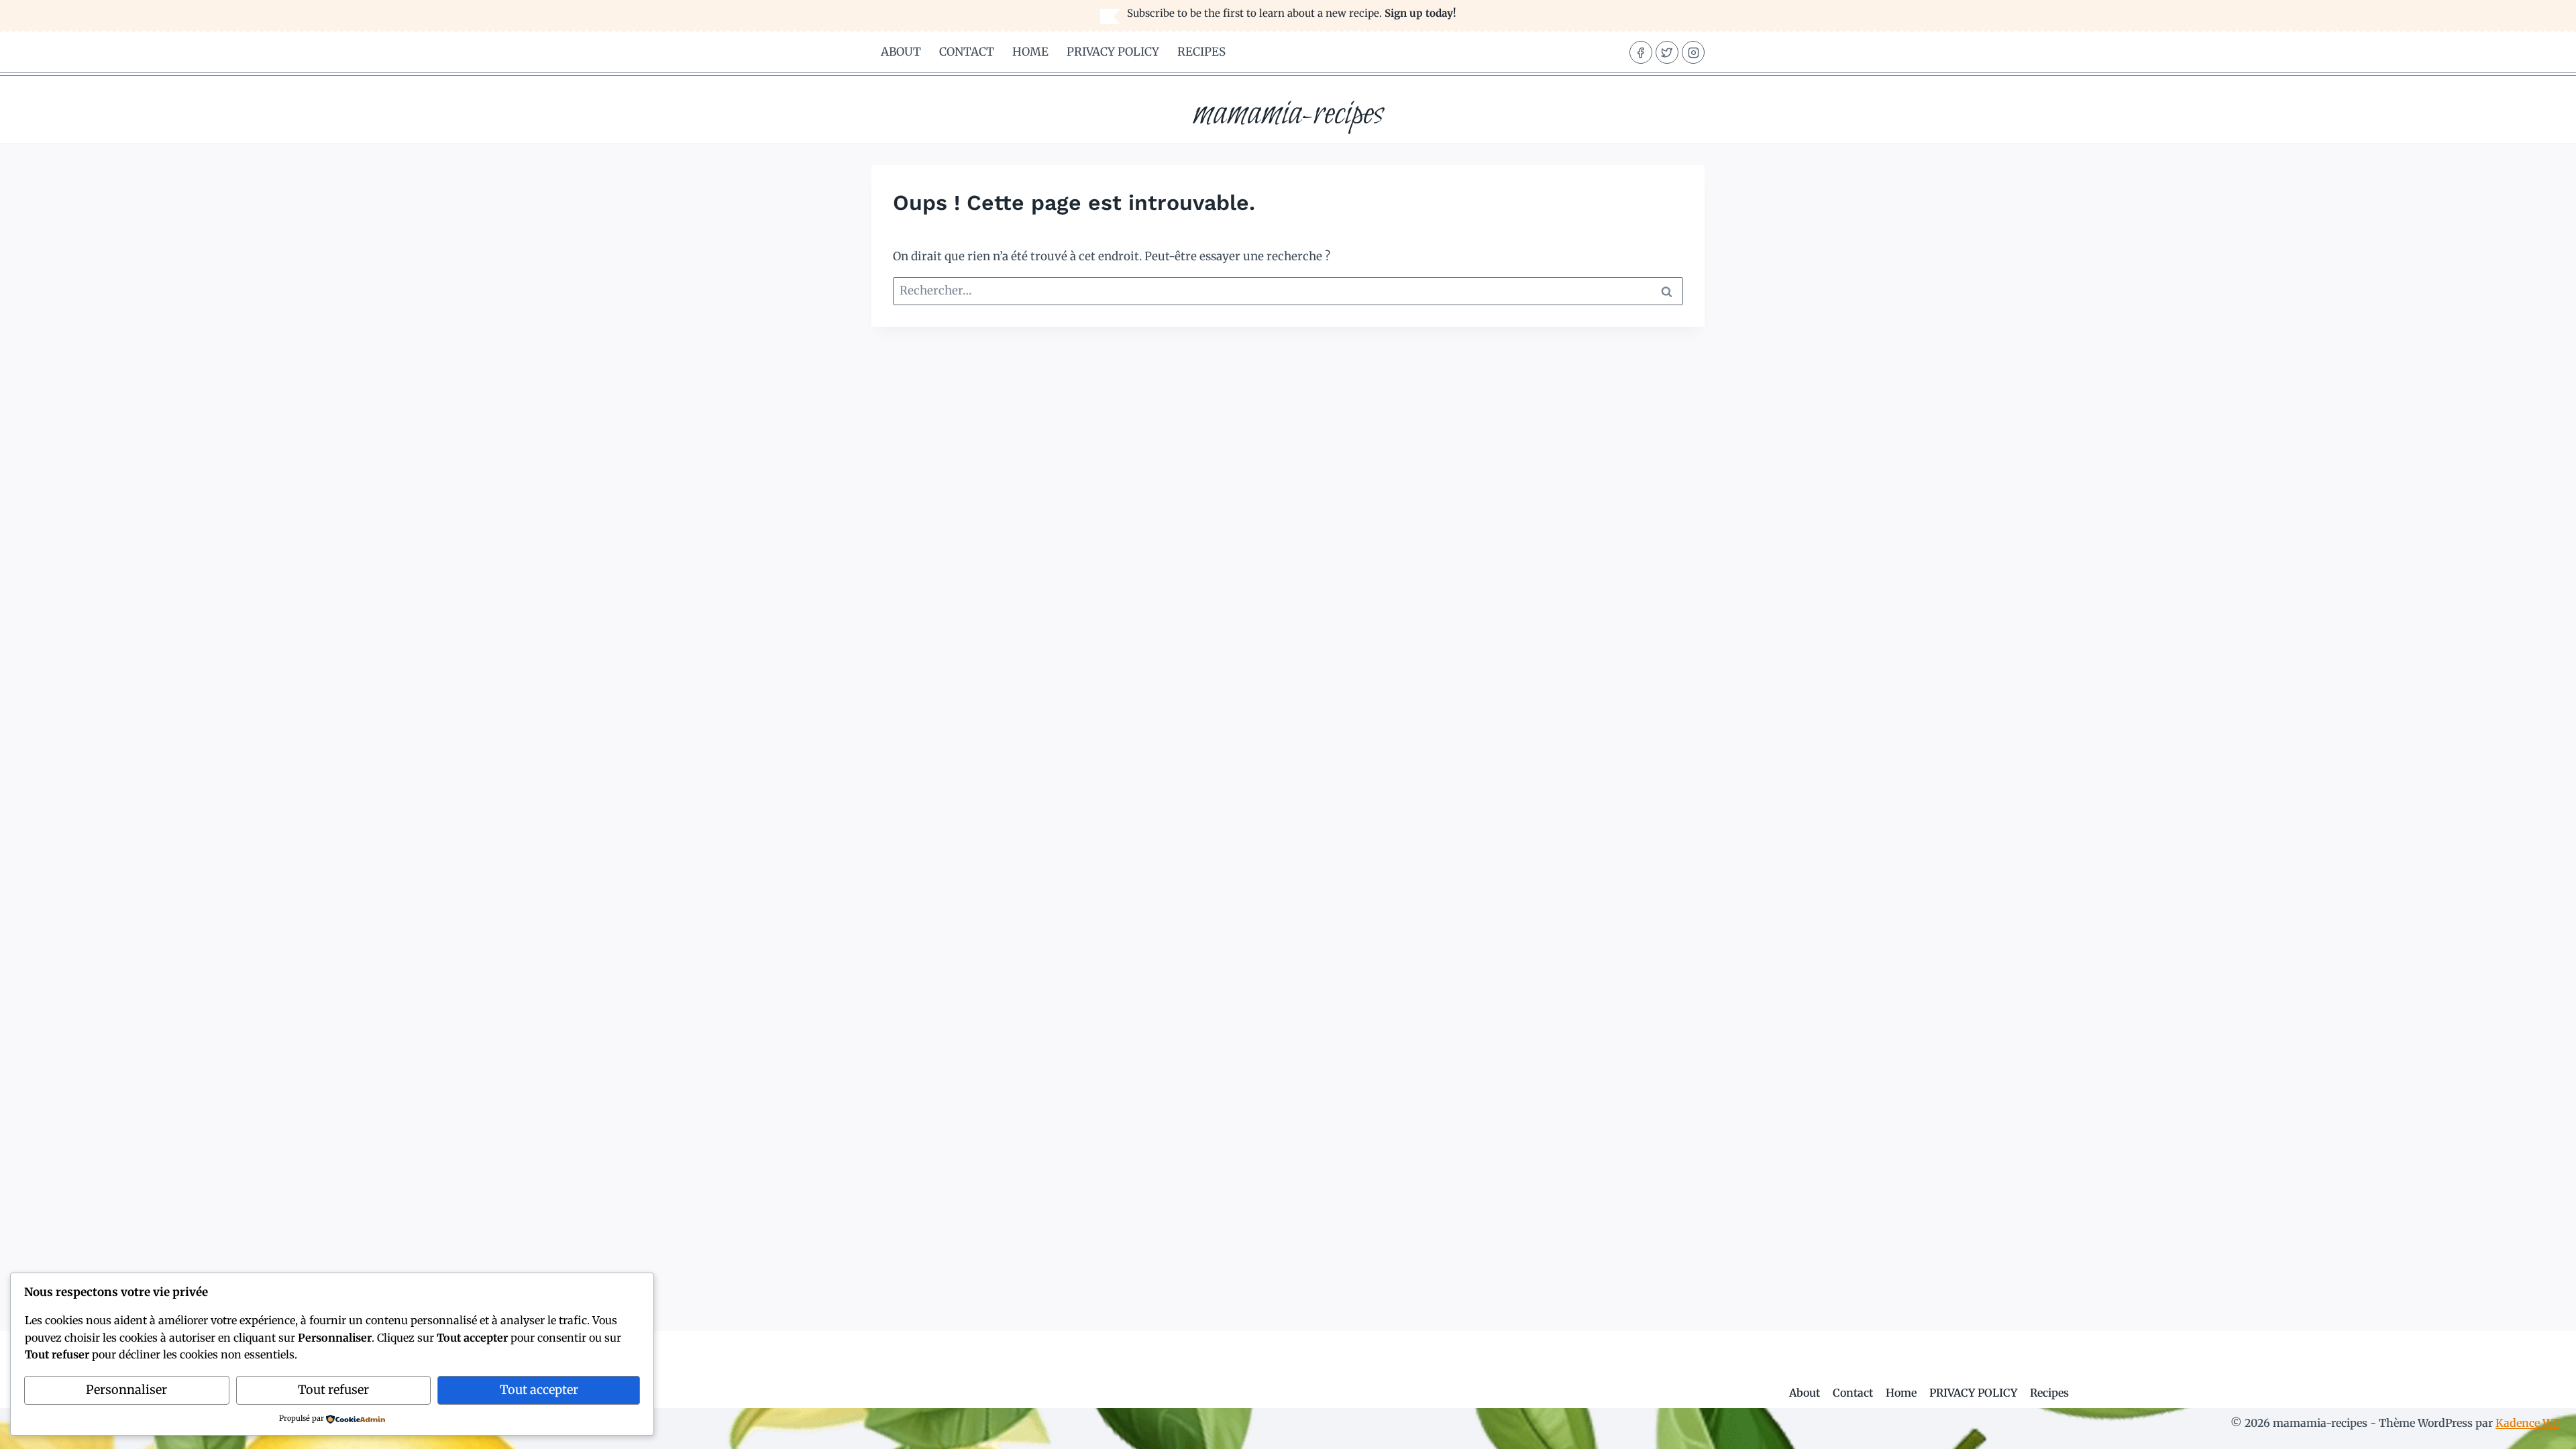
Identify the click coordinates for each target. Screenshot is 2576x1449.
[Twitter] (1667, 52)
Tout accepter (539, 1390)
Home (1030, 52)
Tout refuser (333, 1390)
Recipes (1201, 52)
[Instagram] (1693, 52)
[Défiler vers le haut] (2542, 1429)
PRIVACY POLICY (1113, 52)
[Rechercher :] (1288, 290)
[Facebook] (1641, 52)
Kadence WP (2528, 1423)
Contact (967, 52)
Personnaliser (126, 1390)
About (901, 52)
